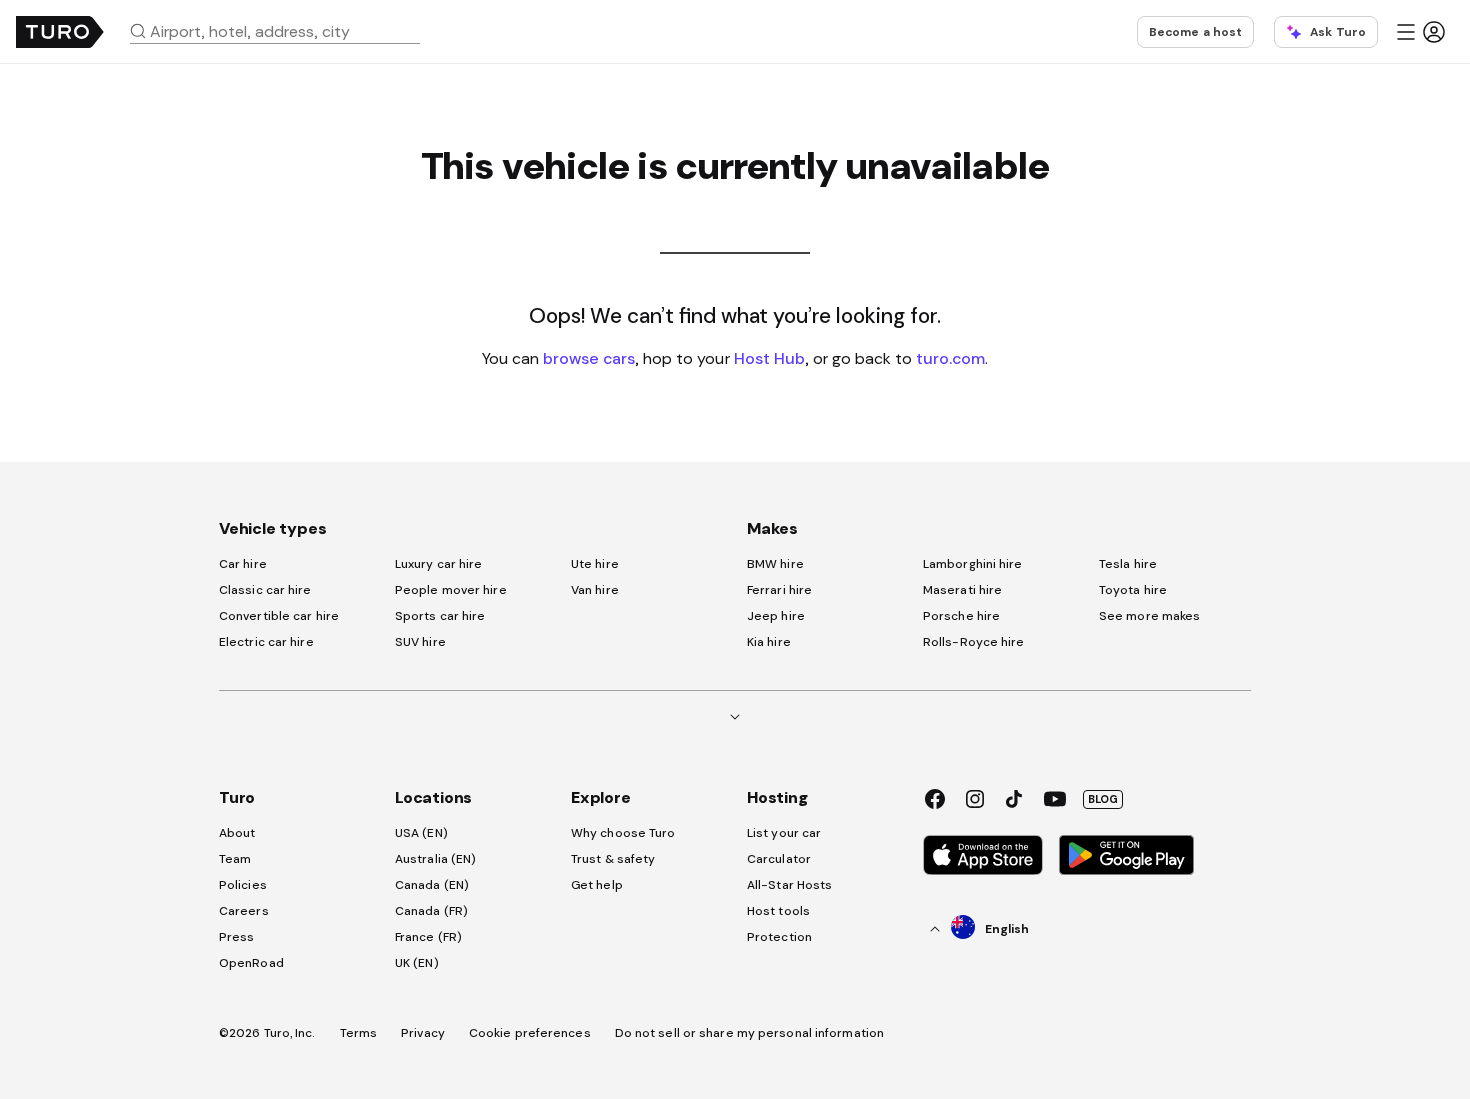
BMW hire (775, 564)
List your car (784, 833)
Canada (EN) (432, 885)
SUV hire (420, 642)
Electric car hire (266, 642)
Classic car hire (265, 590)
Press (237, 937)
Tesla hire (1128, 564)
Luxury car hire (439, 564)
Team (235, 859)
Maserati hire (962, 590)
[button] (283, 31)
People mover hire (451, 590)
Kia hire (769, 642)
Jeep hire (776, 616)
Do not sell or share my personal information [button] (749, 1033)
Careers (244, 911)
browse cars (589, 358)
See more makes (1149, 616)
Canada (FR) (431, 911)
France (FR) (428, 937)
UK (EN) (417, 963)
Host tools (778, 911)
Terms (359, 1033)
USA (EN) (421, 833)
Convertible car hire (279, 616)
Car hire (243, 564)
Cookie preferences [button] (530, 1033)
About (237, 833)
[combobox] (283, 31)
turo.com (950, 358)
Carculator (779, 859)
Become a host (1195, 32)
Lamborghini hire (973, 564)
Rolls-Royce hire (974, 642)
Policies (243, 885)
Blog (1103, 799)
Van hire (595, 590)
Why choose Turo (623, 833)
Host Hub (769, 358)
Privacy (423, 1033)
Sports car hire (440, 616)
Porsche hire (961, 616)
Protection (779, 937)
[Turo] (60, 32)
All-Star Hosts (789, 885)
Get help (597, 885)
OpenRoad (251, 963)
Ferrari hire (779, 590)
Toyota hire (1133, 590)
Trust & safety (613, 859)
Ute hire (595, 564)
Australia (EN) (435, 859)
